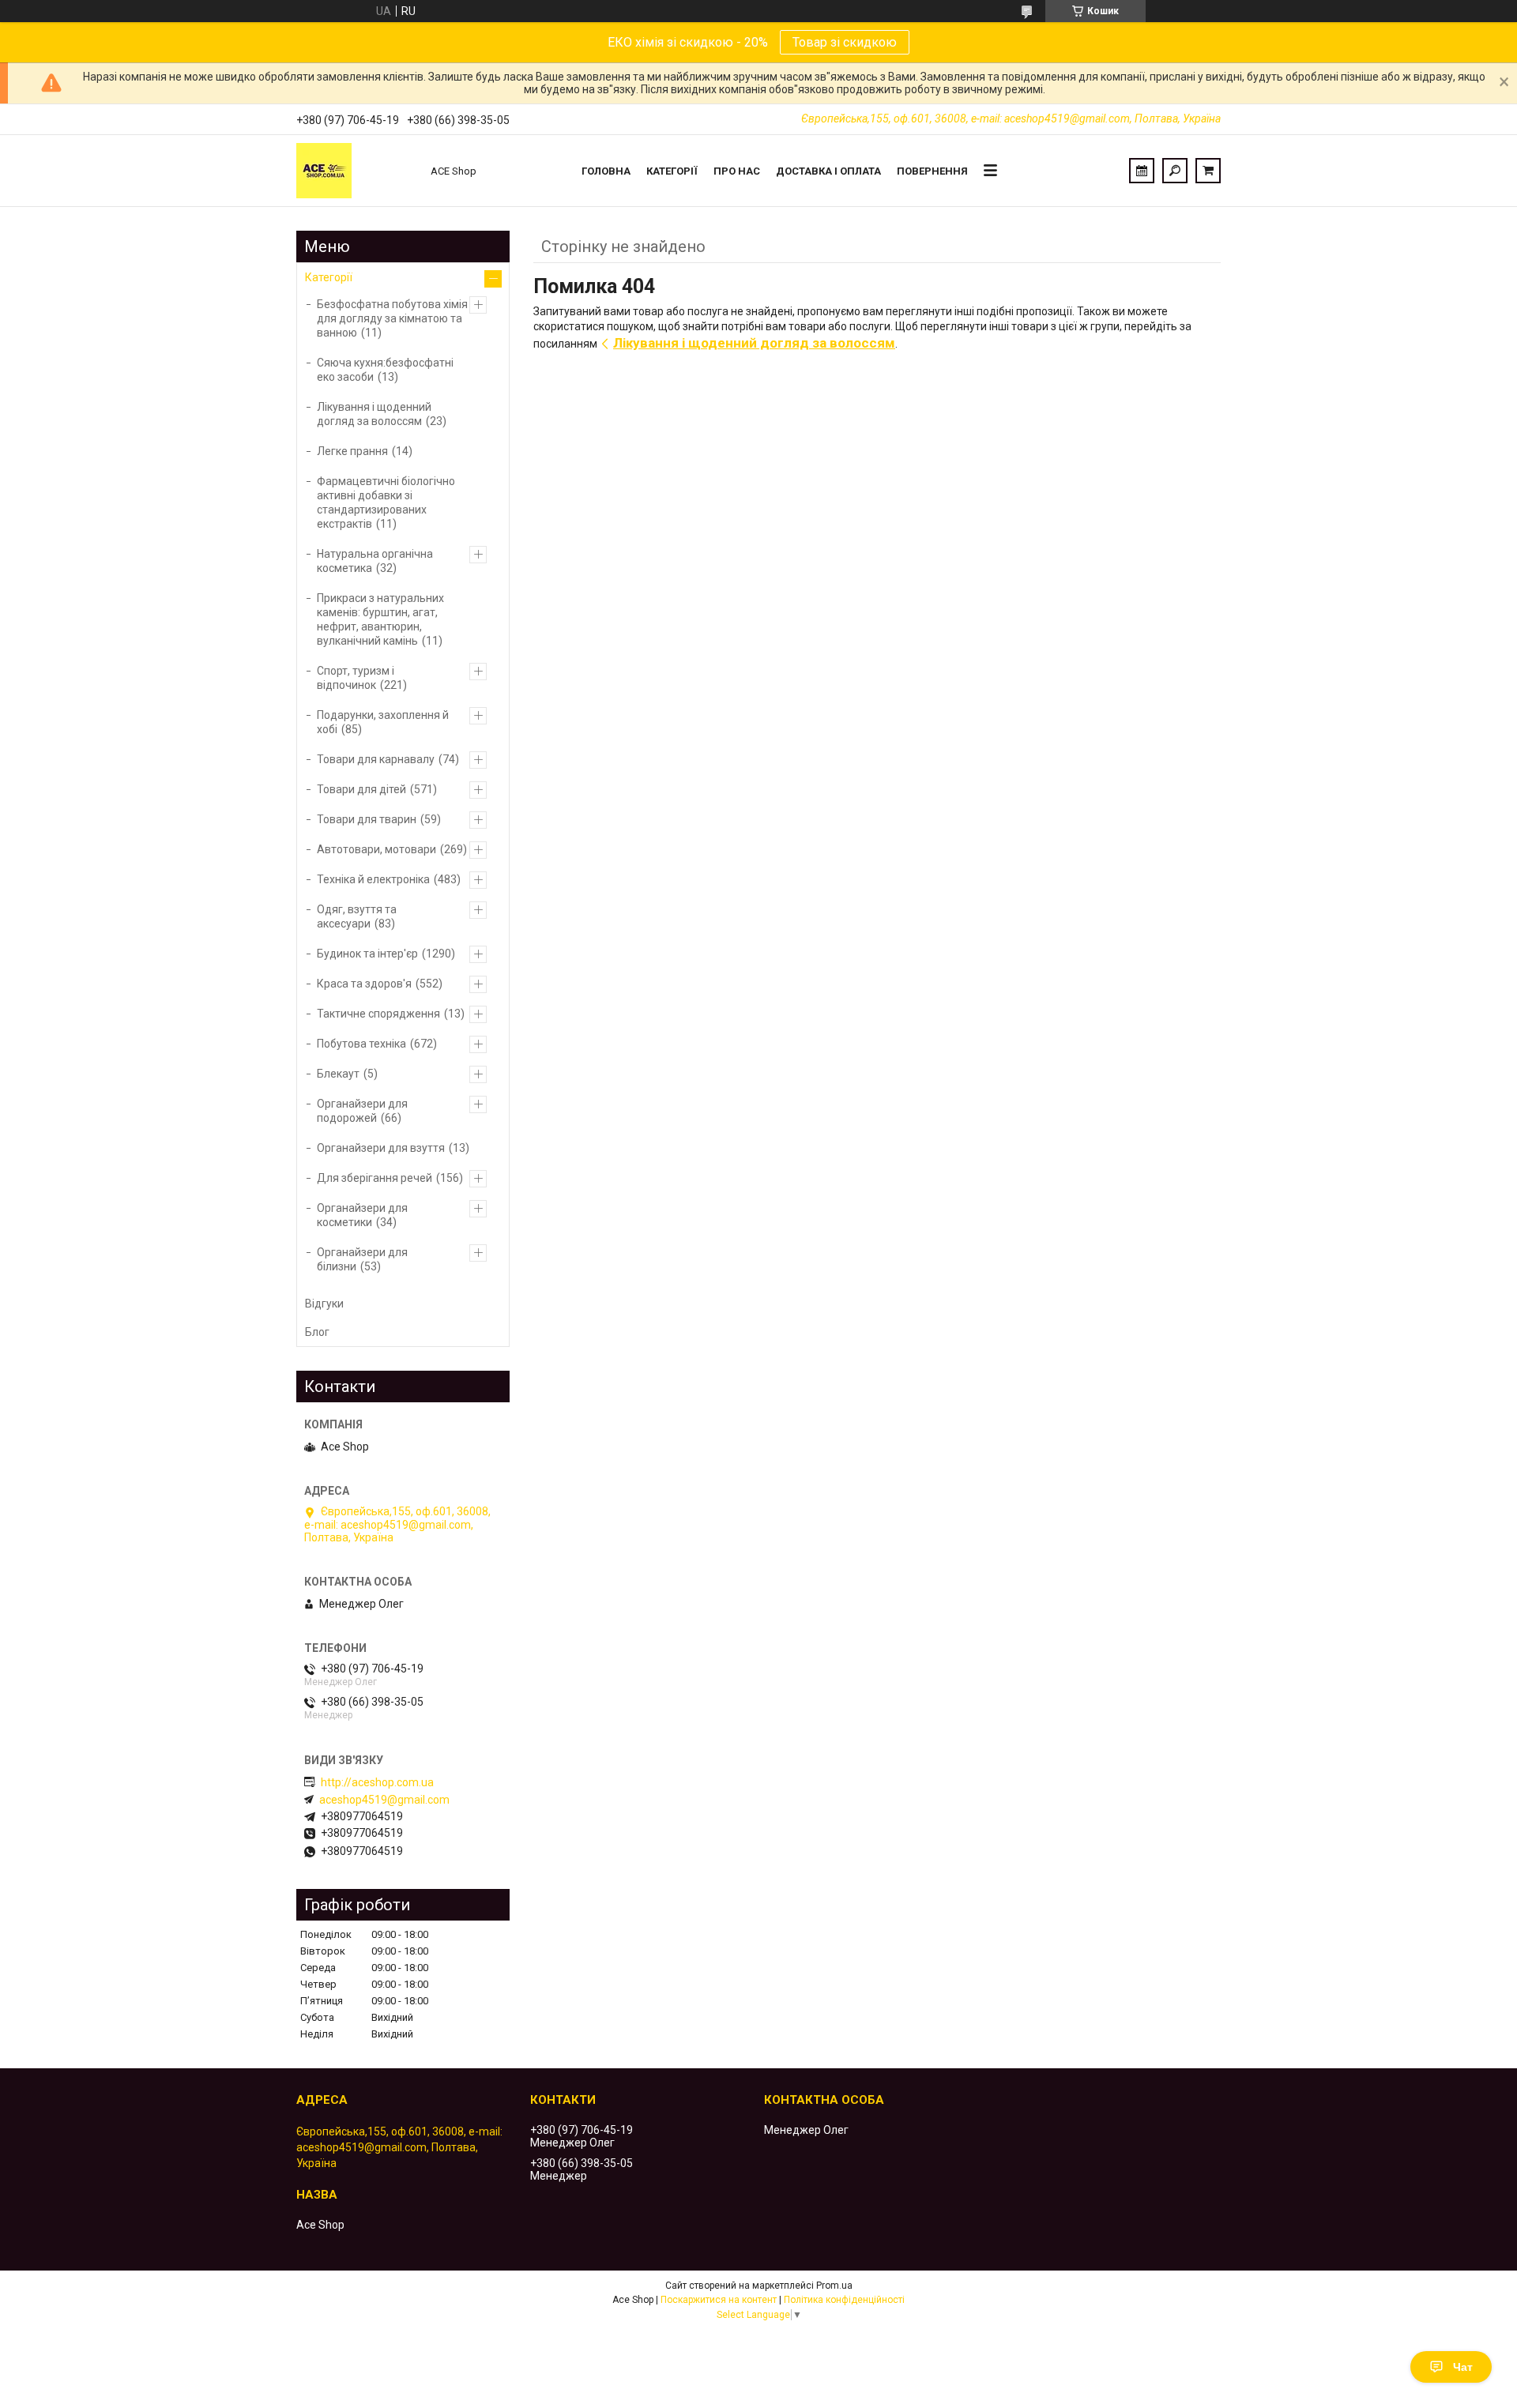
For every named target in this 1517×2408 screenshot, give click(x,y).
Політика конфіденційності (844, 2300)
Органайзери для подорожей (362, 1111)
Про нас (737, 171)
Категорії (672, 171)
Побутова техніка (361, 1044)
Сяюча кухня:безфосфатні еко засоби (385, 370)
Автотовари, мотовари (376, 849)
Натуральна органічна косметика (375, 561)
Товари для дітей (361, 789)
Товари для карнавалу (376, 759)
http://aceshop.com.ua (377, 1782)
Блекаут (338, 1074)
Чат (1463, 2367)
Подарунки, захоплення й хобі (383, 722)
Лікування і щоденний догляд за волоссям (754, 343)
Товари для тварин (367, 819)
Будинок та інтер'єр (367, 954)
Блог (317, 1332)
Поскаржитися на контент (719, 2300)
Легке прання (352, 451)
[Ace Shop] (356, 171)
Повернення (932, 171)
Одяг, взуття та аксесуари (357, 916)
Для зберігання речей (375, 1178)
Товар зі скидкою (845, 42)
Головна (606, 171)
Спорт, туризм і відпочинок (356, 678)
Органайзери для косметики (362, 1215)
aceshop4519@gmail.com (384, 1800)
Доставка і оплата (828, 171)
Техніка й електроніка (373, 879)
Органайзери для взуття (381, 1148)
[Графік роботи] (1142, 171)
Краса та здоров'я (364, 984)
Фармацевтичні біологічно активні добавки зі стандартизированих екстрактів (386, 502)
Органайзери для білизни (362, 1259)
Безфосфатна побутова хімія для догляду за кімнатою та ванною (392, 318)
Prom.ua (834, 2286)
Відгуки (324, 1304)
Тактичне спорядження (378, 1014)
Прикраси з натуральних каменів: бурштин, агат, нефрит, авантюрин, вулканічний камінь (380, 619)
